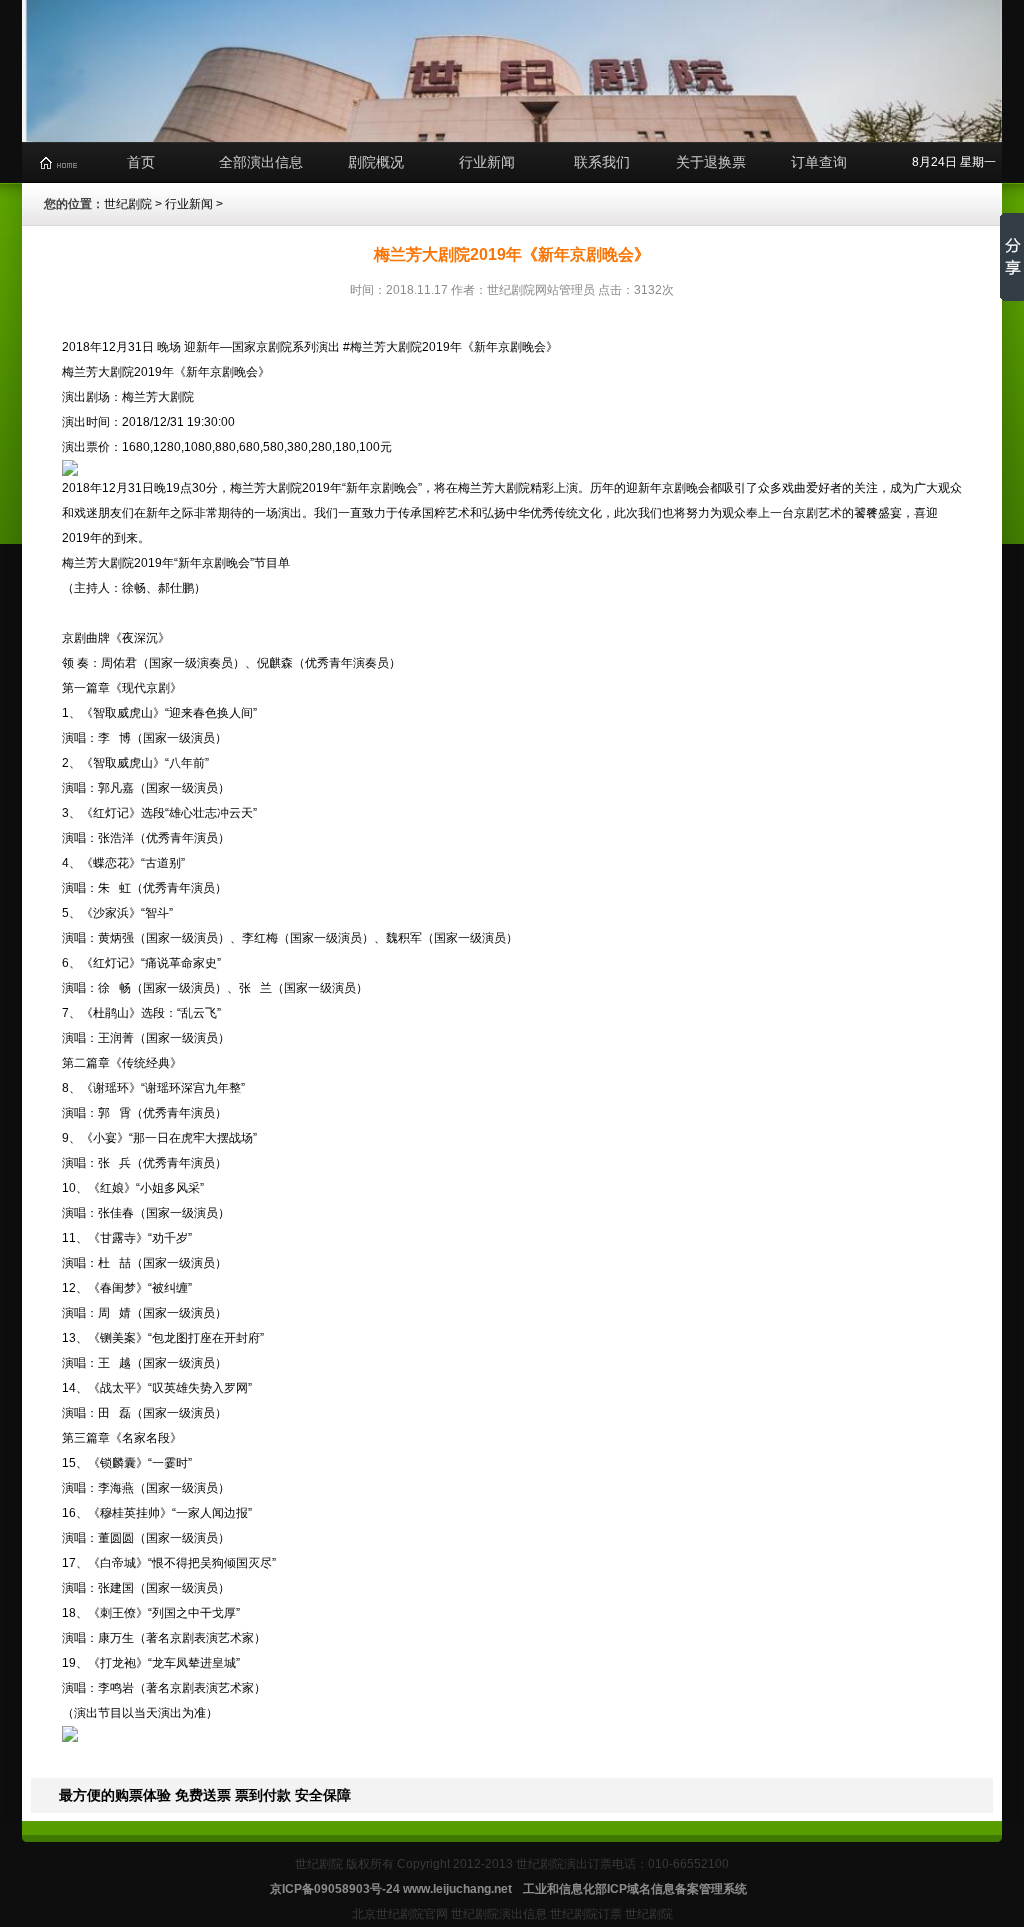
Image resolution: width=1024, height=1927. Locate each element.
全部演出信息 (261, 162)
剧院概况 (376, 162)
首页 (141, 162)
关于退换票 (711, 162)
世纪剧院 (128, 204)
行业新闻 (487, 162)
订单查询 (819, 162)
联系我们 (602, 162)
